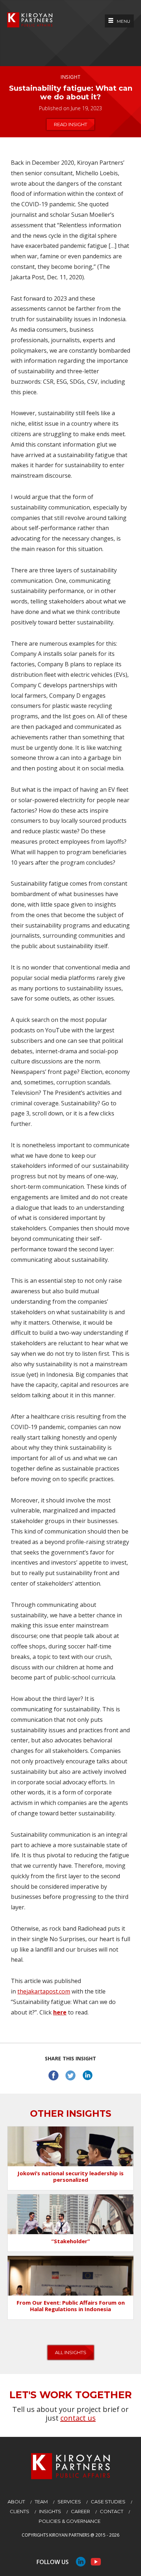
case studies (108, 2502)
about (16, 2502)
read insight (70, 124)
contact (112, 2511)
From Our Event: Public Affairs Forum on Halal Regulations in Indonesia (71, 2306)
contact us (78, 2418)
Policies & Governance (70, 2521)
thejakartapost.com (44, 1991)
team (41, 2502)
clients (20, 2511)
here (60, 2012)
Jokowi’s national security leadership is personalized (70, 2176)
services (69, 2502)
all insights (71, 2352)
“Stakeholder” (71, 2241)
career (80, 2511)
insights (50, 2511)
